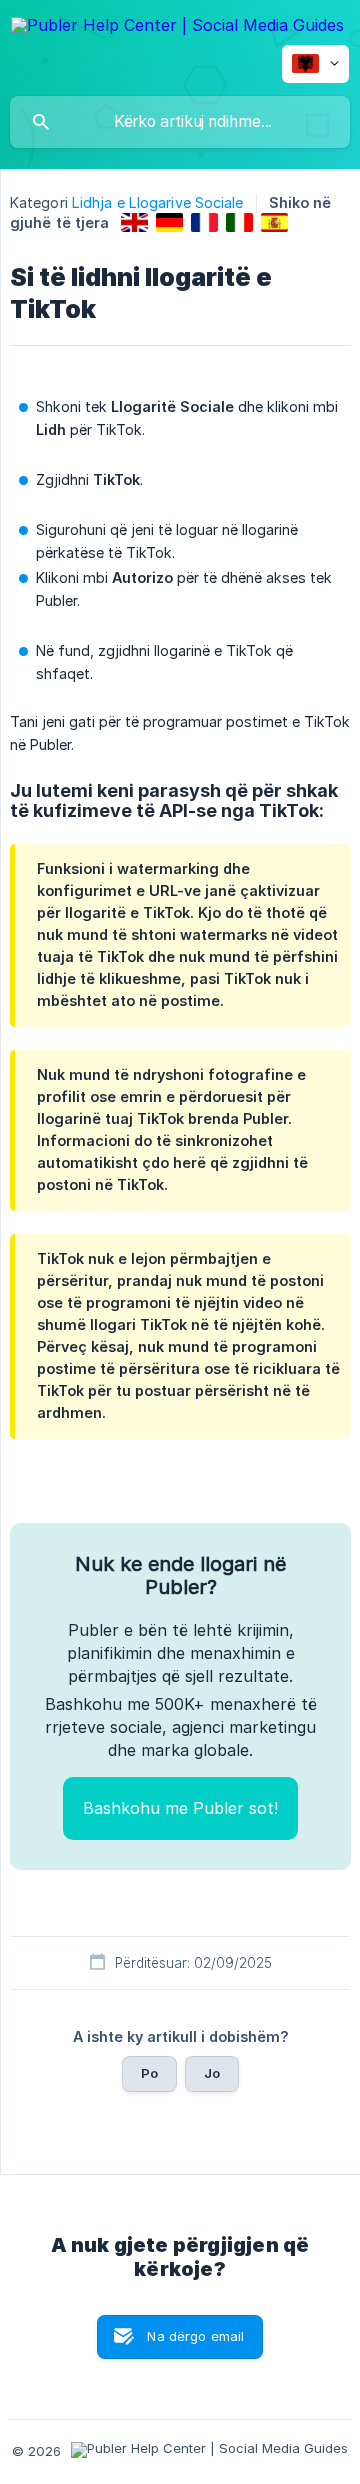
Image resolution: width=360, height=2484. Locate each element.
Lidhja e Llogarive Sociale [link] (158, 202)
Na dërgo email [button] (195, 2336)
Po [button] (149, 2073)
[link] (134, 222)
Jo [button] (212, 2073)
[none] (177, 28)
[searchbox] (180, 122)
